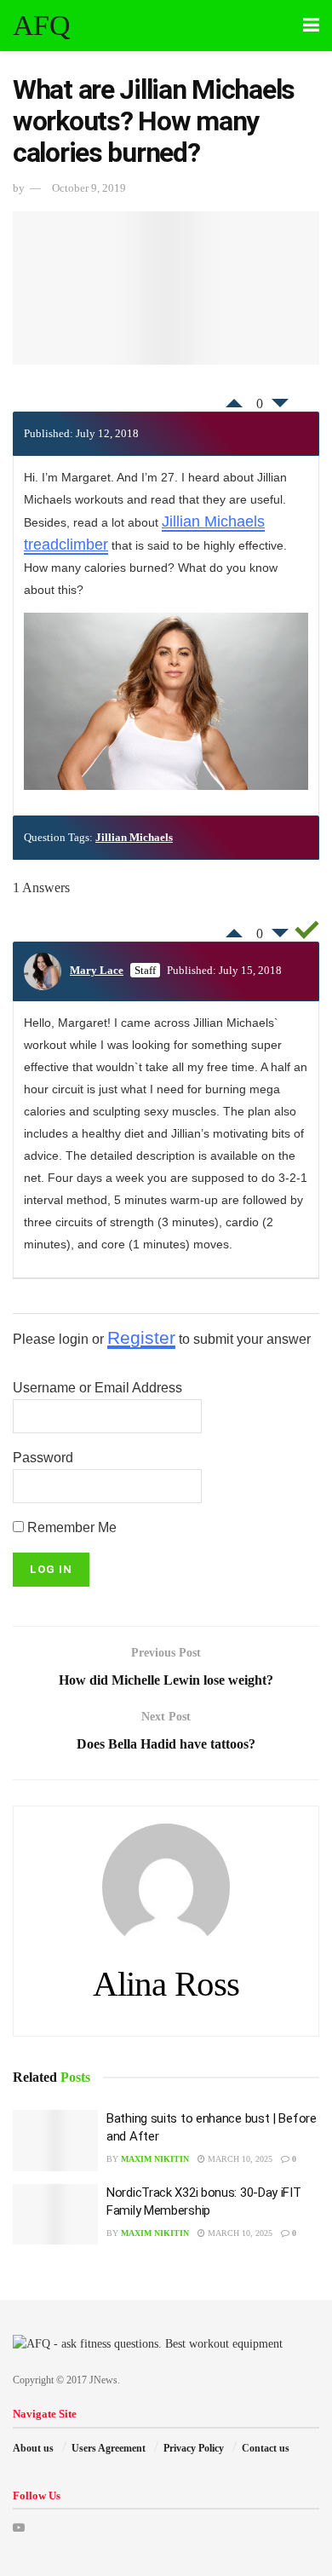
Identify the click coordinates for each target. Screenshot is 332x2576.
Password (43, 1458)
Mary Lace (97, 970)
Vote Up (234, 399)
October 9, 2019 (89, 188)
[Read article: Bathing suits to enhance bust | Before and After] (55, 2141)
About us (33, 2448)
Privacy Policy (194, 2448)
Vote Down (280, 407)
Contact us (266, 2448)
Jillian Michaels (134, 837)
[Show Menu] (311, 26)
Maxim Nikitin (155, 2159)
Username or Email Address (97, 1388)
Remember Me (70, 1527)
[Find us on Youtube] (19, 2528)
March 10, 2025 (239, 2159)
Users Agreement (109, 2448)
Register (141, 1337)
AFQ (41, 26)
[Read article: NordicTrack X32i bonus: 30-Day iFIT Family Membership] (55, 2215)
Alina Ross (166, 1984)
